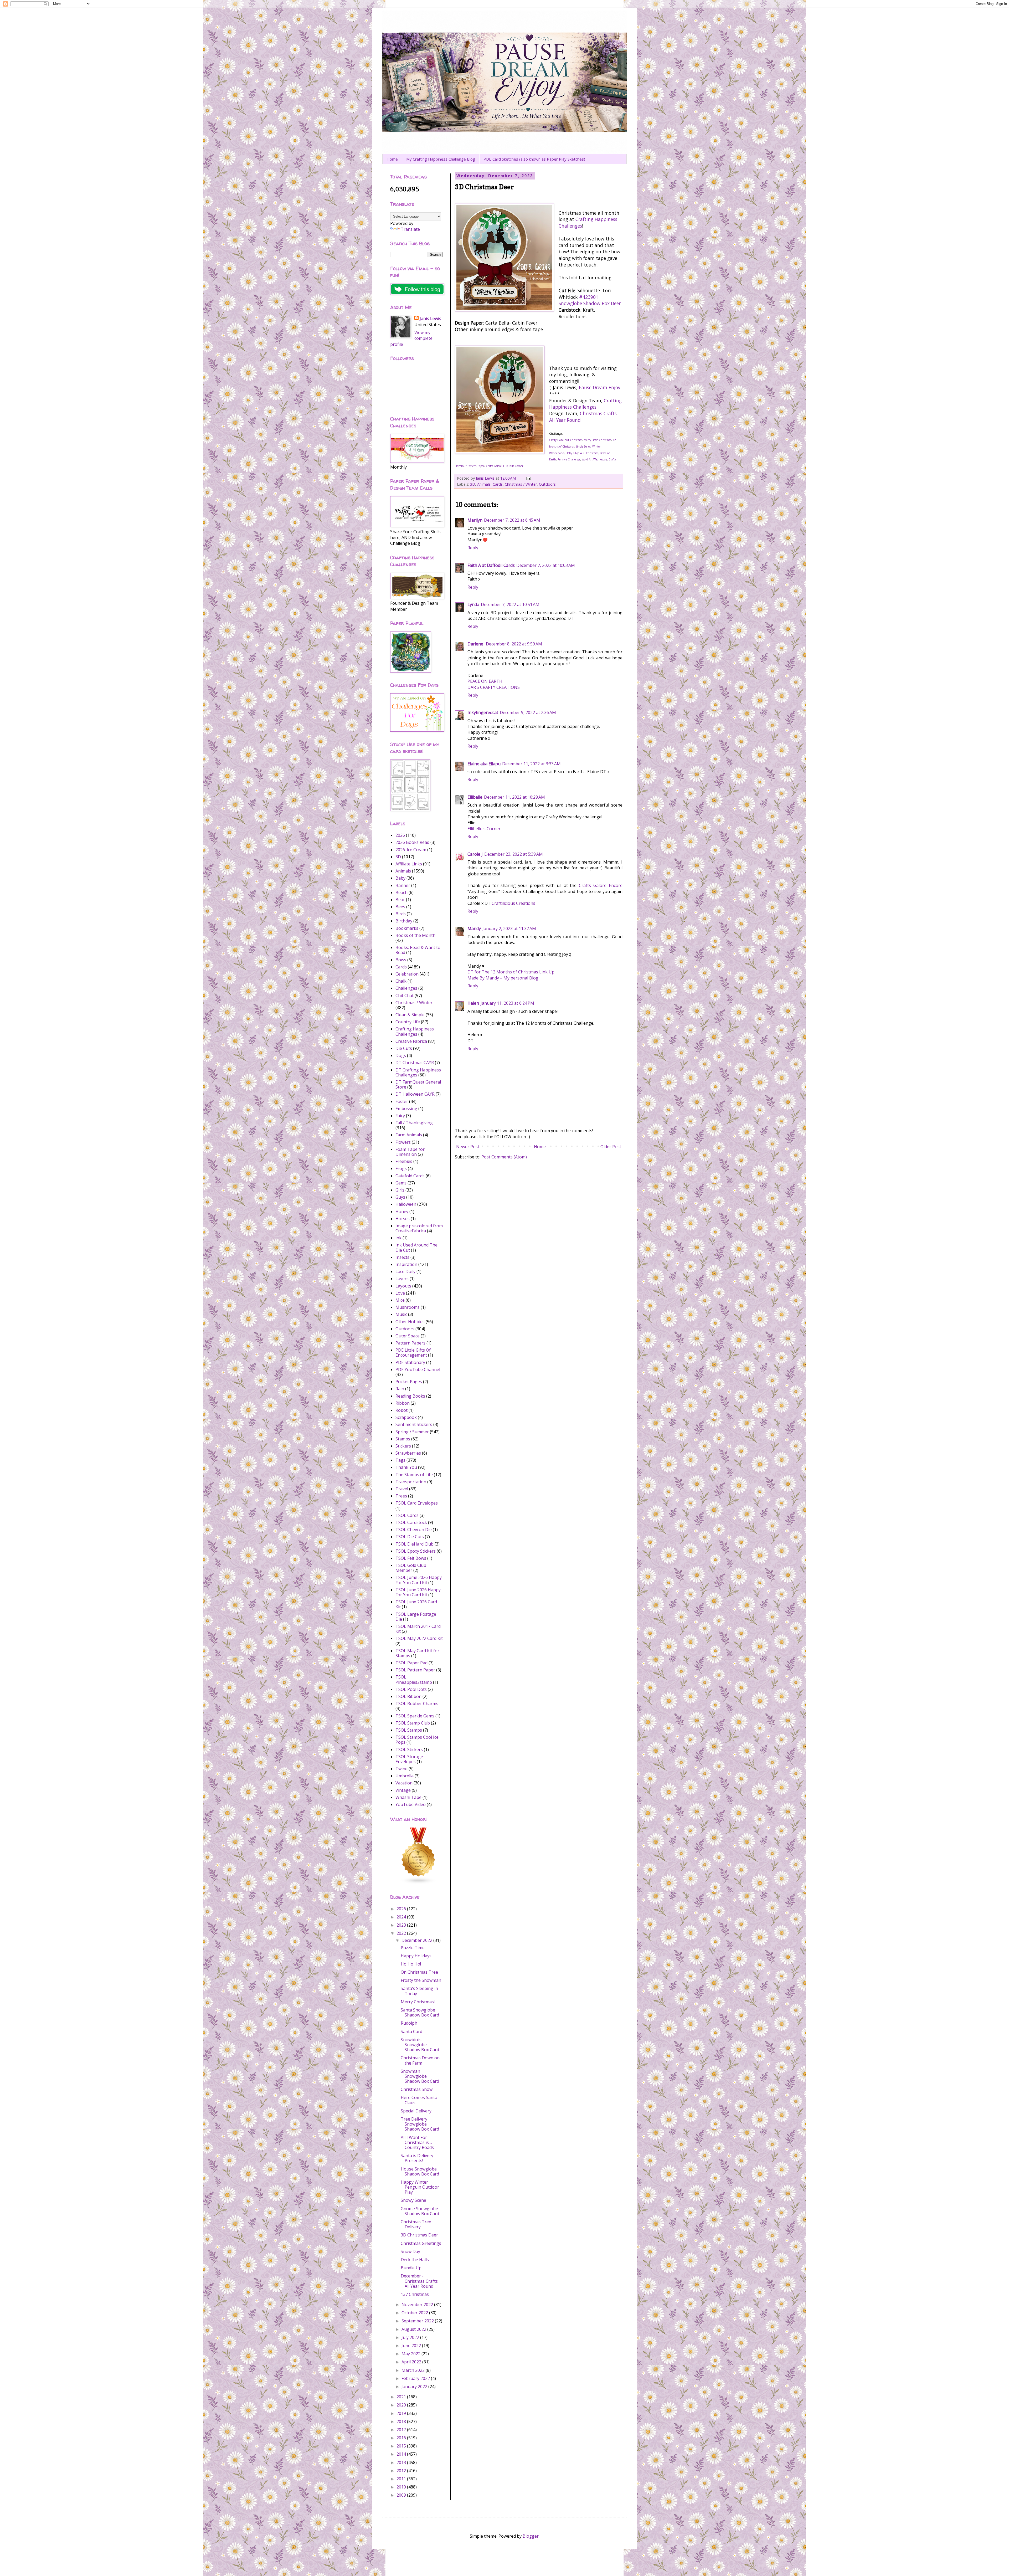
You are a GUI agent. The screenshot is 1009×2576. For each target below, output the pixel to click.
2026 (400, 835)
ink (398, 1238)
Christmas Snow (417, 2089)
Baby (400, 878)
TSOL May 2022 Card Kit (419, 1638)
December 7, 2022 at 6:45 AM (512, 520)
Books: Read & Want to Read (418, 950)
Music (401, 1314)
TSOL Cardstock (411, 1522)
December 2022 (417, 1940)
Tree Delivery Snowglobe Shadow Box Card (420, 2124)
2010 (402, 2487)
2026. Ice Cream (411, 850)
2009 (402, 2495)
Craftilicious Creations (513, 903)
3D (473, 484)
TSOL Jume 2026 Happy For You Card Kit (419, 1580)
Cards (498, 484)
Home (392, 159)
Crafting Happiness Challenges (585, 404)
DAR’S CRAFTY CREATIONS (494, 687)
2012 (402, 2471)
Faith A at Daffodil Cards (491, 565)
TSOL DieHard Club (415, 1544)
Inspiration (406, 1264)
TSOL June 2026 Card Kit (416, 1604)
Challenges (406, 988)
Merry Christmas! (418, 2002)
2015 (402, 2446)
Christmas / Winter (521, 484)
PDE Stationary (410, 1362)
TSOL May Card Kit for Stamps (417, 1653)
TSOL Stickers (409, 1749)
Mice (400, 1300)
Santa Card (411, 2031)
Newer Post (468, 1147)
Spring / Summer (412, 1432)
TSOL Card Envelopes (417, 1503)
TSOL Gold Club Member (411, 1568)
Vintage (403, 1790)
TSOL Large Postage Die (416, 1617)
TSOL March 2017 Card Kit (418, 1629)
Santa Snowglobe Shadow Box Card (420, 2012)
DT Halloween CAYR (415, 1094)
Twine (401, 1769)
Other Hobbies (410, 1322)
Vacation (404, 1783)
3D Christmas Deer (419, 2235)
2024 (402, 1917)
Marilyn (475, 520)
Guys (400, 1197)
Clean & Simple (410, 1015)
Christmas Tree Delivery (416, 2224)
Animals (484, 484)
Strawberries (408, 1453)
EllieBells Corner (513, 466)
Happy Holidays (416, 1956)
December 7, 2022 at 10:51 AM (510, 604)
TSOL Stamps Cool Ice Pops (417, 1740)
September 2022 (418, 2321)
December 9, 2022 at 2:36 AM (528, 712)
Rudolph (409, 2023)
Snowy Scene (413, 2200)
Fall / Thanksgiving (414, 1123)
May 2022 (411, 2354)
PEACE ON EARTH (485, 681)
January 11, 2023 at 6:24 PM (507, 1003)
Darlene (476, 644)
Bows (401, 960)
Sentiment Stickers (414, 1424)
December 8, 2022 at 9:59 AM (514, 644)
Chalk (401, 981)
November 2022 (418, 2305)
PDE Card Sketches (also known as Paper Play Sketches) (534, 159)
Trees (401, 1496)
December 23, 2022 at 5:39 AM (514, 854)
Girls (400, 1190)
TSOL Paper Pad (411, 1663)
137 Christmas (415, 2294)
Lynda (473, 604)
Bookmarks (407, 928)
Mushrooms (408, 1307)
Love (400, 1293)
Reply (473, 548)
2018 (402, 2421)
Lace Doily (405, 1271)
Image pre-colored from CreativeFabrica (419, 1228)
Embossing (406, 1109)
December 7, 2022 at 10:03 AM (546, 565)
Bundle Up (411, 2268)
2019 (402, 2413)
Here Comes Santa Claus (419, 2100)
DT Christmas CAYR (415, 1063)
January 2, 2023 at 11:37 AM (509, 928)
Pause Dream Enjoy (600, 387)
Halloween (406, 1204)
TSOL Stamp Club (413, 1723)
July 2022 (411, 2337)
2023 (402, 1925)
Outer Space (408, 1336)
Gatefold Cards (410, 1176)
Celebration (407, 974)
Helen (473, 1003)
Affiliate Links (409, 864)
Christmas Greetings (421, 2243)
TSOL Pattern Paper (415, 1670)
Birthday (404, 921)
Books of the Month (415, 935)
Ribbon (403, 1403)
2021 (402, 2397)
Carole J (475, 854)
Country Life (408, 1022)
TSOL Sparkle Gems (415, 1716)
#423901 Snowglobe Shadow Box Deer (590, 300)
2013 (402, 2462)
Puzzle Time (413, 1948)
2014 (402, 2454)
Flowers (403, 1142)
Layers (402, 1279)
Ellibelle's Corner (484, 829)
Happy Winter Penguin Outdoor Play (420, 2187)
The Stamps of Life (414, 1475)
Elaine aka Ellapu (484, 764)
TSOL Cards (407, 1515)
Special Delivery (416, 2111)
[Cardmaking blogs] (419, 1883)
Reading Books (410, 1396)
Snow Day (410, 2251)
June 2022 (412, 2346)
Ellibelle (475, 797)
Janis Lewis (430, 319)
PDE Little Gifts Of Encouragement (413, 1353)
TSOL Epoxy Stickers (416, 1551)
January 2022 (415, 2387)
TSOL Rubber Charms (417, 1703)
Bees (400, 907)
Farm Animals (409, 1135)
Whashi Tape (408, 1797)
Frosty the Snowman (421, 1980)
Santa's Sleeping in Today (419, 1991)
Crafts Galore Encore (601, 885)
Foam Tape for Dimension (410, 1152)
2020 (402, 2405)
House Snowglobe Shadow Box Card (420, 2171)
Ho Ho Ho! (411, 1964)
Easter (402, 1101)
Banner (403, 885)
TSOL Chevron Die (414, 1530)
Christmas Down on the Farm (420, 2060)
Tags (400, 1460)
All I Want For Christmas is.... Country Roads (417, 2142)
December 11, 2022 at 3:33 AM (531, 764)
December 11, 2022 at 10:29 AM (514, 797)
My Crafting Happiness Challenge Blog (441, 159)
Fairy (400, 1116)
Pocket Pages (409, 1382)
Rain (400, 1389)
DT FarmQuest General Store (418, 1084)
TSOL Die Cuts (410, 1537)
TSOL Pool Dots (411, 1689)
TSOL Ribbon (408, 1696)
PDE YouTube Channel (418, 1369)
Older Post (611, 1147)
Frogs (401, 1168)
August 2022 (414, 2329)
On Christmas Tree (419, 1972)
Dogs (401, 1055)
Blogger (531, 2536)
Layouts (403, 1286)
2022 (402, 1933)
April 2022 (412, 2362)
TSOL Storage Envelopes (409, 1759)
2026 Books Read (412, 842)
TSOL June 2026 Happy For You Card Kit (418, 1592)
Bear (400, 900)
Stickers (403, 1446)
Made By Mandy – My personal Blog (503, 978)
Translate (410, 229)
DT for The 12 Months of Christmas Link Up (511, 972)
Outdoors (547, 484)
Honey (402, 1212)
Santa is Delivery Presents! (417, 2158)
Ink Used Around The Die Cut (416, 1247)
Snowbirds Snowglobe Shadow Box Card (420, 2045)
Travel (402, 1489)
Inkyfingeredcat (483, 712)
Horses (403, 1219)
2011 (402, 2479)
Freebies (404, 1161)
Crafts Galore (494, 466)
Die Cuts (404, 1048)
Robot (401, 1410)
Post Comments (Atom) (504, 1157)
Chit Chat (405, 995)
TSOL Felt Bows (411, 1558)
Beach (401, 892)
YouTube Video (411, 1804)
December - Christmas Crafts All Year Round (419, 2281)
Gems (401, 1183)
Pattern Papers (410, 1343)
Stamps (403, 1439)
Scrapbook (406, 1417)
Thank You (406, 1467)
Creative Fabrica (411, 1041)
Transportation (411, 1482)
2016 (402, 2438)
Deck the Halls (415, 2260)
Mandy (474, 928)
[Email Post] (528, 478)
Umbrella (405, 1776)
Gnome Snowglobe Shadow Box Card (420, 2211)
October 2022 (415, 2313)
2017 (402, 2430)
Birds (401, 914)
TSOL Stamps (409, 1730)
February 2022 (416, 2378)
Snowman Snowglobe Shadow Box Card (420, 2076)
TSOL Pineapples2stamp (414, 1679)
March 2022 (414, 2370)
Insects (402, 1257)
